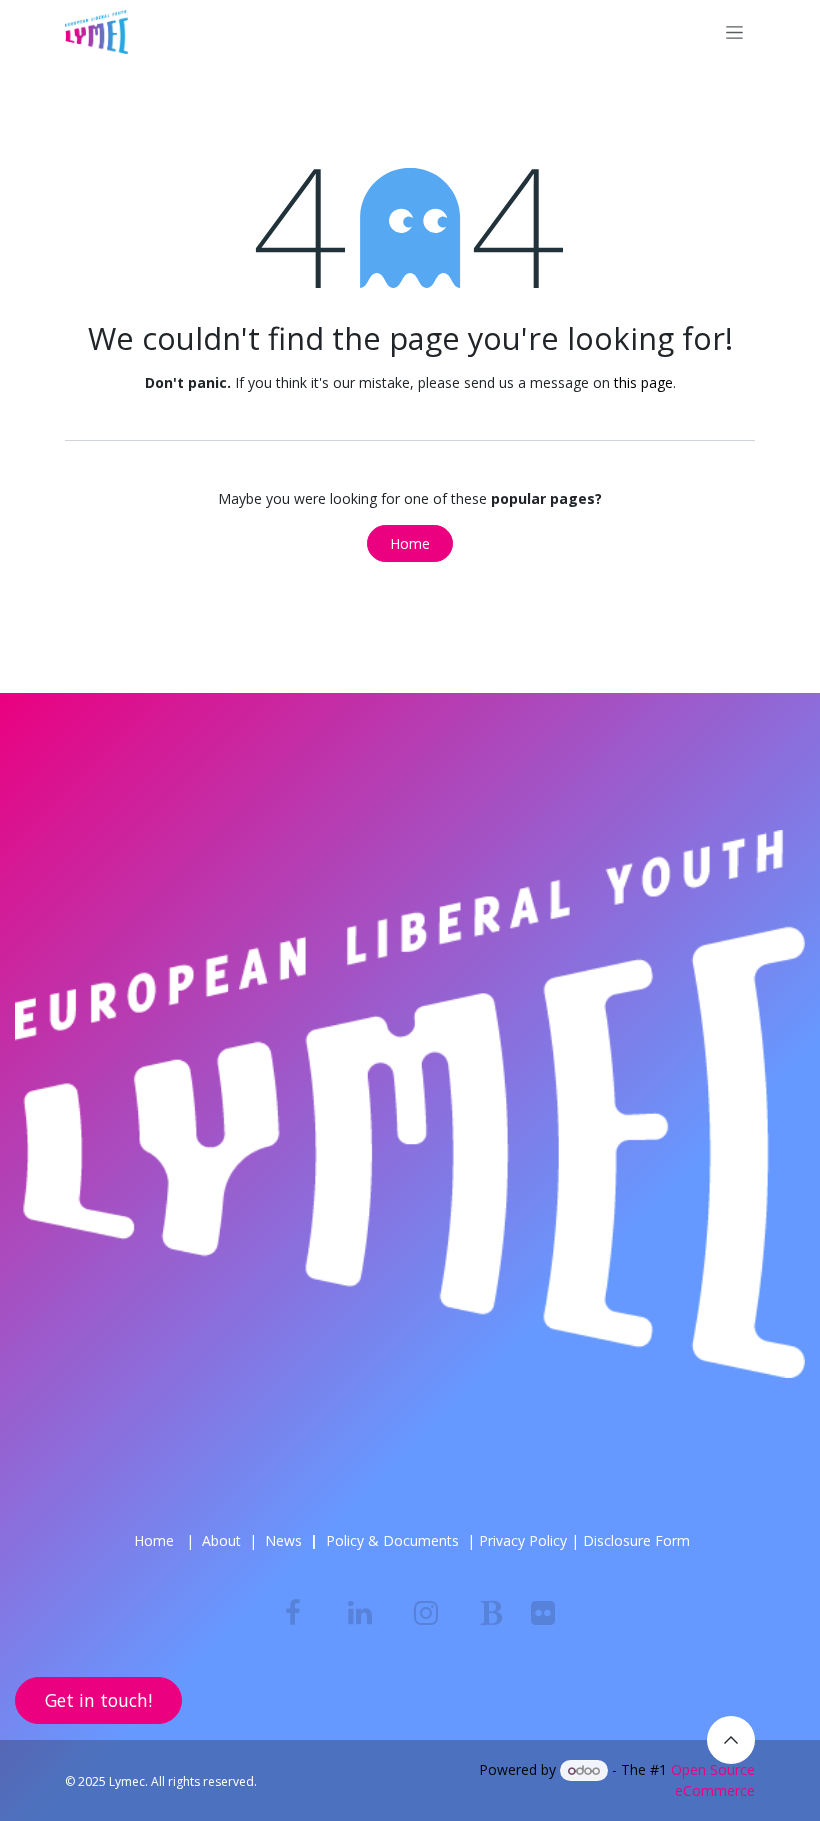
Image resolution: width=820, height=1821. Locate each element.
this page (643, 382)
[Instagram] (426, 1613)
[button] (731, 1740)
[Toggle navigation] (734, 32)
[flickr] (543, 1613)
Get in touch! (98, 1700)
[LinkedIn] (360, 1613)
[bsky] (492, 1613)
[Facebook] (293, 1613)
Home (410, 543)
